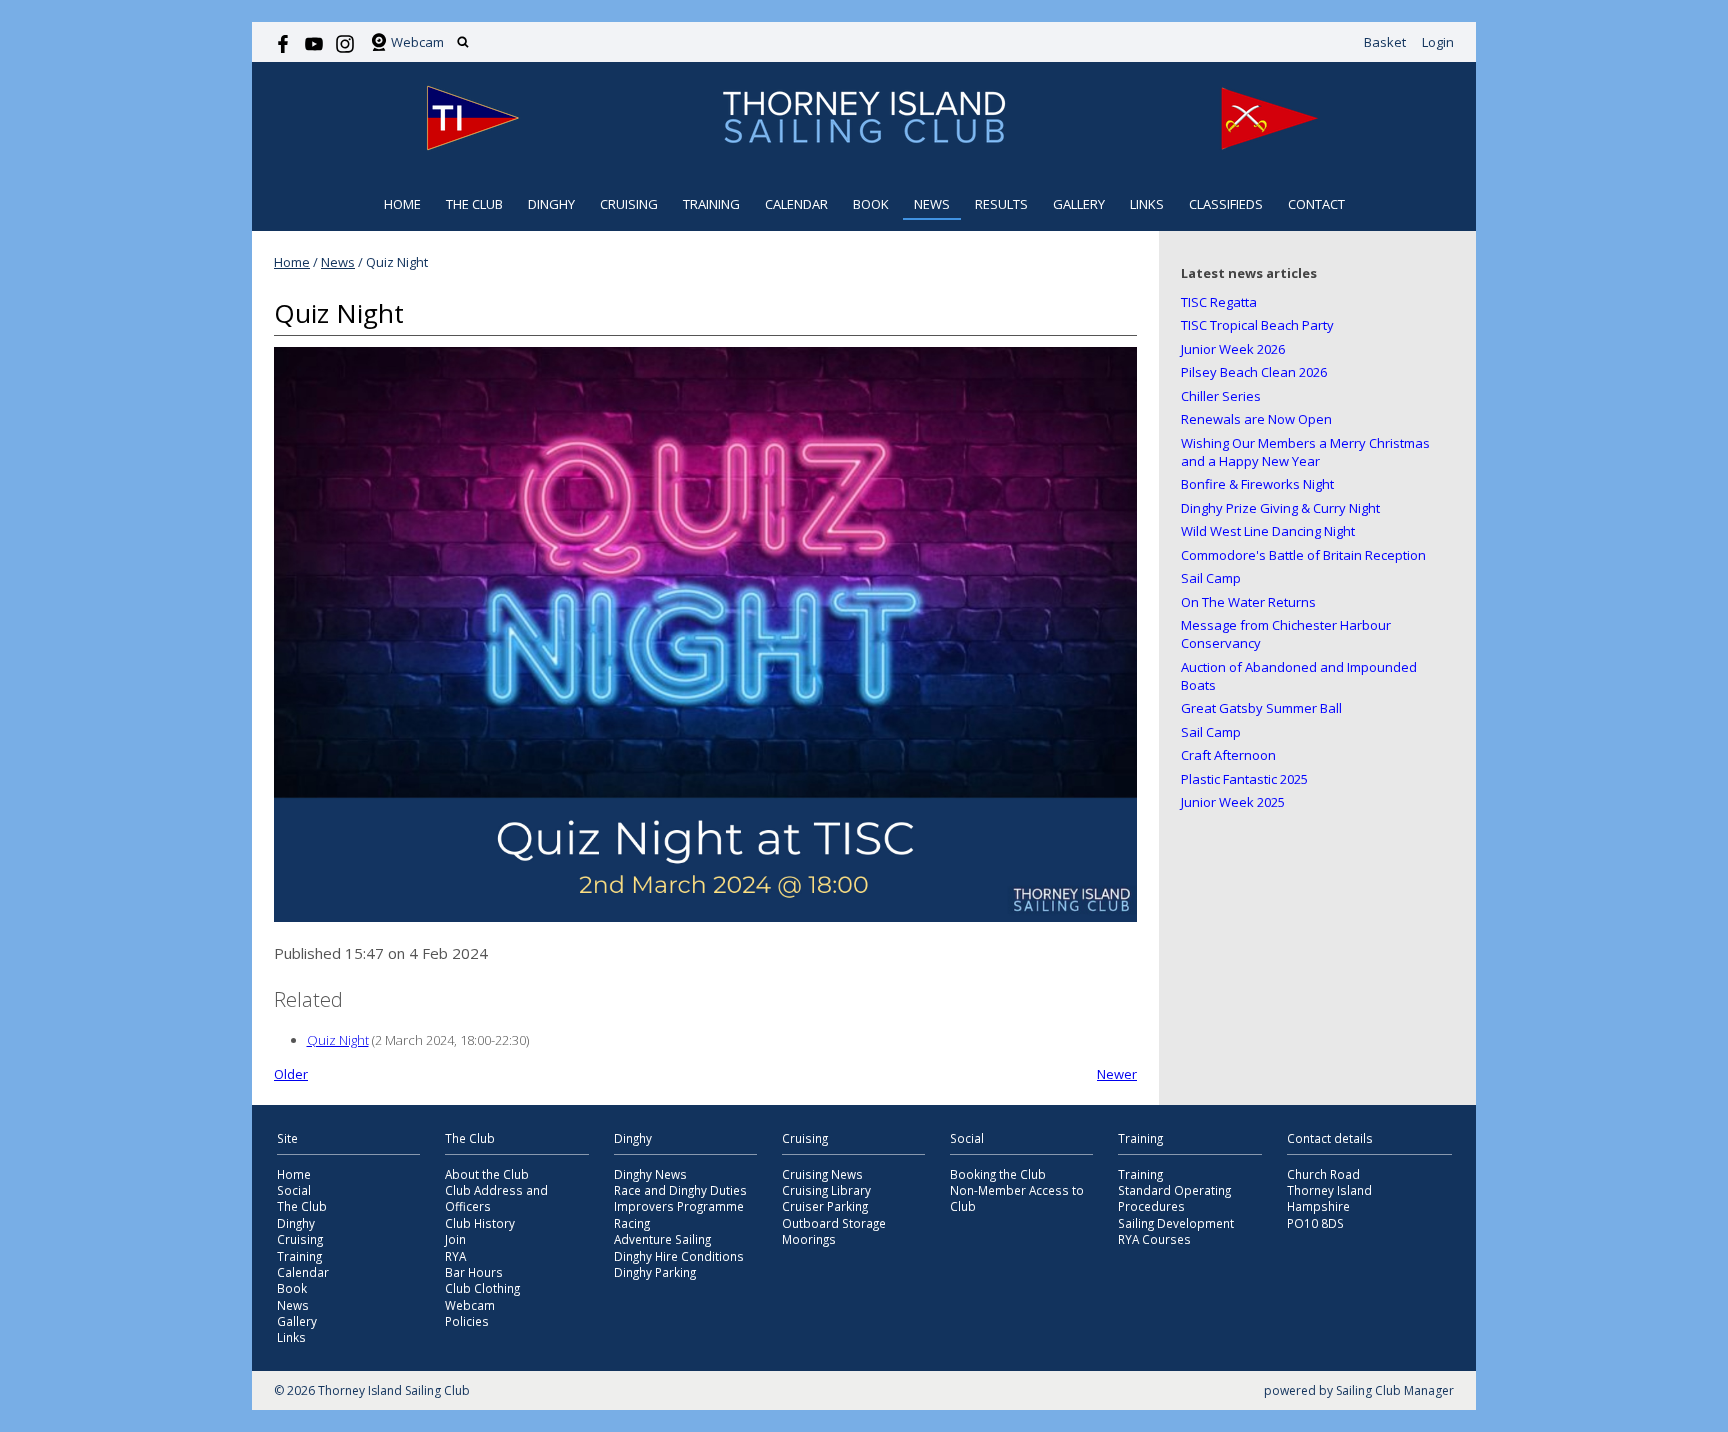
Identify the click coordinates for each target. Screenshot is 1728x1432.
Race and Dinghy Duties (680, 1190)
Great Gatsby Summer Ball (1261, 708)
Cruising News (822, 1174)
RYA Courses (1154, 1239)
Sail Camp (1211, 578)
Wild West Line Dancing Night (1268, 531)
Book (871, 204)
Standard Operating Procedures (1174, 1198)
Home (402, 204)
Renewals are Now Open (1256, 419)
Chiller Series (1221, 396)
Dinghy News (650, 1174)
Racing (632, 1223)
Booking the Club (998, 1174)
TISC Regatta (1219, 302)
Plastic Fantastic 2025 (1244, 779)
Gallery (1079, 204)
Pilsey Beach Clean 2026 (1254, 372)
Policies (467, 1321)
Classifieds (1226, 204)
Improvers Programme (679, 1206)
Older (291, 1074)
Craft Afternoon (1228, 755)
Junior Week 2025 (1233, 802)
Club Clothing (482, 1288)
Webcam (417, 42)
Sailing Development (1176, 1223)
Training (711, 204)
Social (294, 1190)
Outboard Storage (834, 1223)
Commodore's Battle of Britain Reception (1303, 555)
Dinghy (551, 204)
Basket (1385, 42)
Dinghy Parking (655, 1272)
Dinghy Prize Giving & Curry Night (1280, 508)
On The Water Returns (1248, 602)
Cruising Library (826, 1190)
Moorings (809, 1239)
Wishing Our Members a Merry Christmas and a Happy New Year (1305, 452)
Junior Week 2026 (1233, 349)
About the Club (487, 1174)
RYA (455, 1256)
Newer (1117, 1074)
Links (1147, 204)
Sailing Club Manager (1395, 1390)
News (932, 204)
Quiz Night (338, 1040)
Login (1438, 42)
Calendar (796, 204)
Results (1001, 204)
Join (455, 1239)
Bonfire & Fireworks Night (1257, 484)
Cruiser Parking (825, 1206)
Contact (1316, 204)
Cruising (629, 204)
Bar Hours (474, 1272)
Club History (480, 1223)
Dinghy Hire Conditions (679, 1256)
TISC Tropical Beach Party (1257, 325)
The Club (474, 204)
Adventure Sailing (662, 1239)
